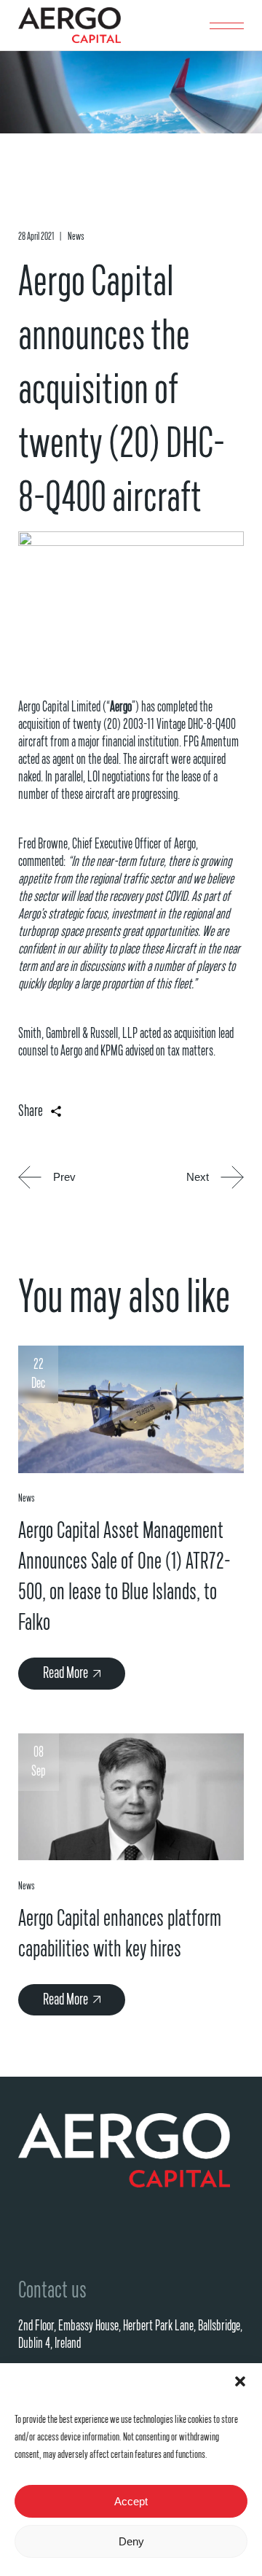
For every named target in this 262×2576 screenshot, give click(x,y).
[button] (240, 2381)
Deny (131, 2541)
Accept (131, 2501)
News (76, 237)
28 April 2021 (36, 237)
